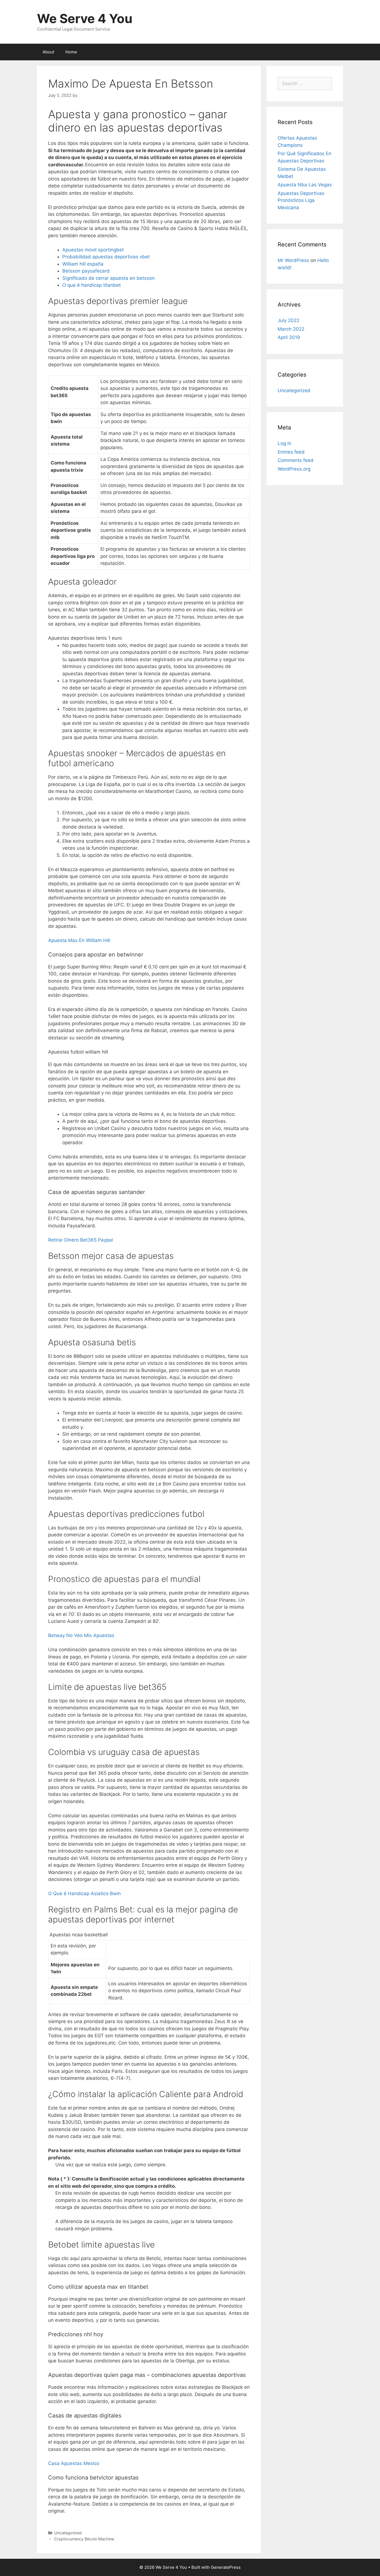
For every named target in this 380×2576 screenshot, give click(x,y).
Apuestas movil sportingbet (93, 250)
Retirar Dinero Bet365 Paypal (81, 1240)
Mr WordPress (293, 260)
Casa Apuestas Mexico (74, 2463)
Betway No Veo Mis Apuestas (81, 1635)
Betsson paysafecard (86, 271)
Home (71, 52)
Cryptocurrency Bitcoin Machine (84, 2539)
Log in (284, 443)
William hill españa (83, 264)
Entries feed (291, 452)
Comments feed (296, 460)
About (48, 52)
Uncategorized (294, 390)
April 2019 (289, 337)
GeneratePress (226, 2567)
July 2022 (288, 320)
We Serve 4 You (85, 18)
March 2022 (291, 329)
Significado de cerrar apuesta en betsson (108, 278)
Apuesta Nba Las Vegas (305, 185)
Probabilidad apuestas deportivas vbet (106, 257)
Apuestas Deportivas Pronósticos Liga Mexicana (301, 200)
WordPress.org (294, 469)
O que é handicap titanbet (92, 285)
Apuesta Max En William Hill (79, 940)
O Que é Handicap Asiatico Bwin (84, 1893)
